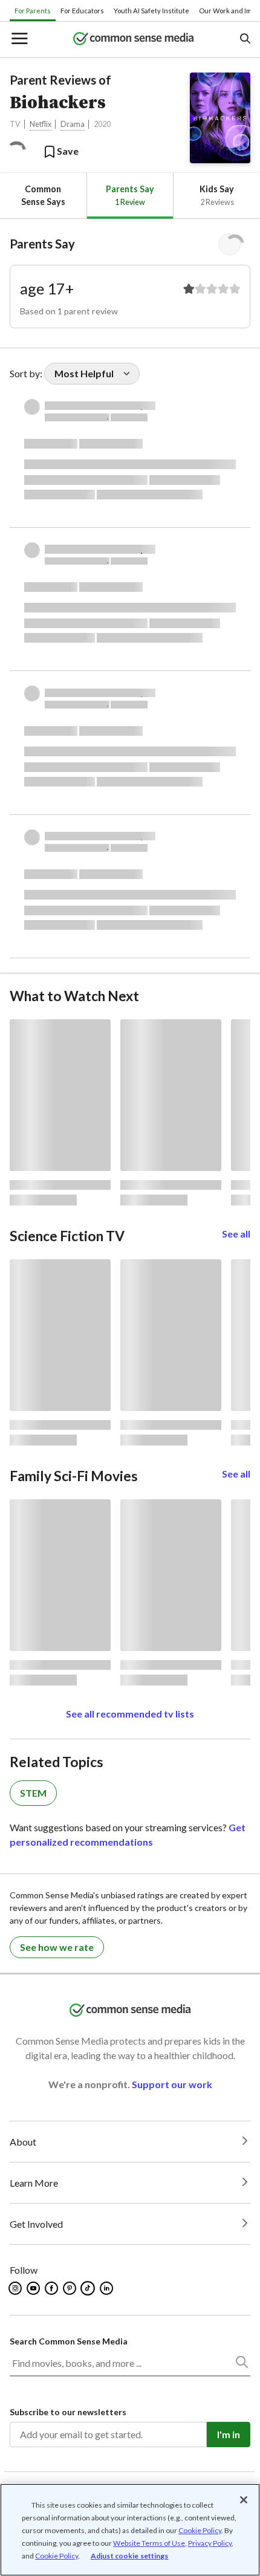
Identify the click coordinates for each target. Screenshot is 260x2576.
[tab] (43, 196)
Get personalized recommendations (128, 1835)
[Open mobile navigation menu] (19, 40)
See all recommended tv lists (130, 1714)
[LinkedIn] (107, 2288)
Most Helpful (84, 373)
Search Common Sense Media (69, 2341)
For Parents (33, 11)
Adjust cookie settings (130, 2556)
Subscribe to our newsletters (68, 2412)
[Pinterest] (70, 2288)
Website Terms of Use (149, 2543)
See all (236, 1234)
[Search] (241, 2364)
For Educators (82, 11)
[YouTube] (34, 2288)
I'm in (229, 2434)
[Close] (244, 2500)
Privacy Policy (210, 2543)
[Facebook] (52, 2288)
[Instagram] (16, 2288)
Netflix (41, 124)
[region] (130, 2530)
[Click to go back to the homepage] (134, 40)
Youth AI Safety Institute (151, 11)
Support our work (172, 2084)
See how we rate (57, 1947)
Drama (73, 124)
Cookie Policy (200, 2530)
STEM (33, 1793)
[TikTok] (89, 2288)
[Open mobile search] (245, 40)
